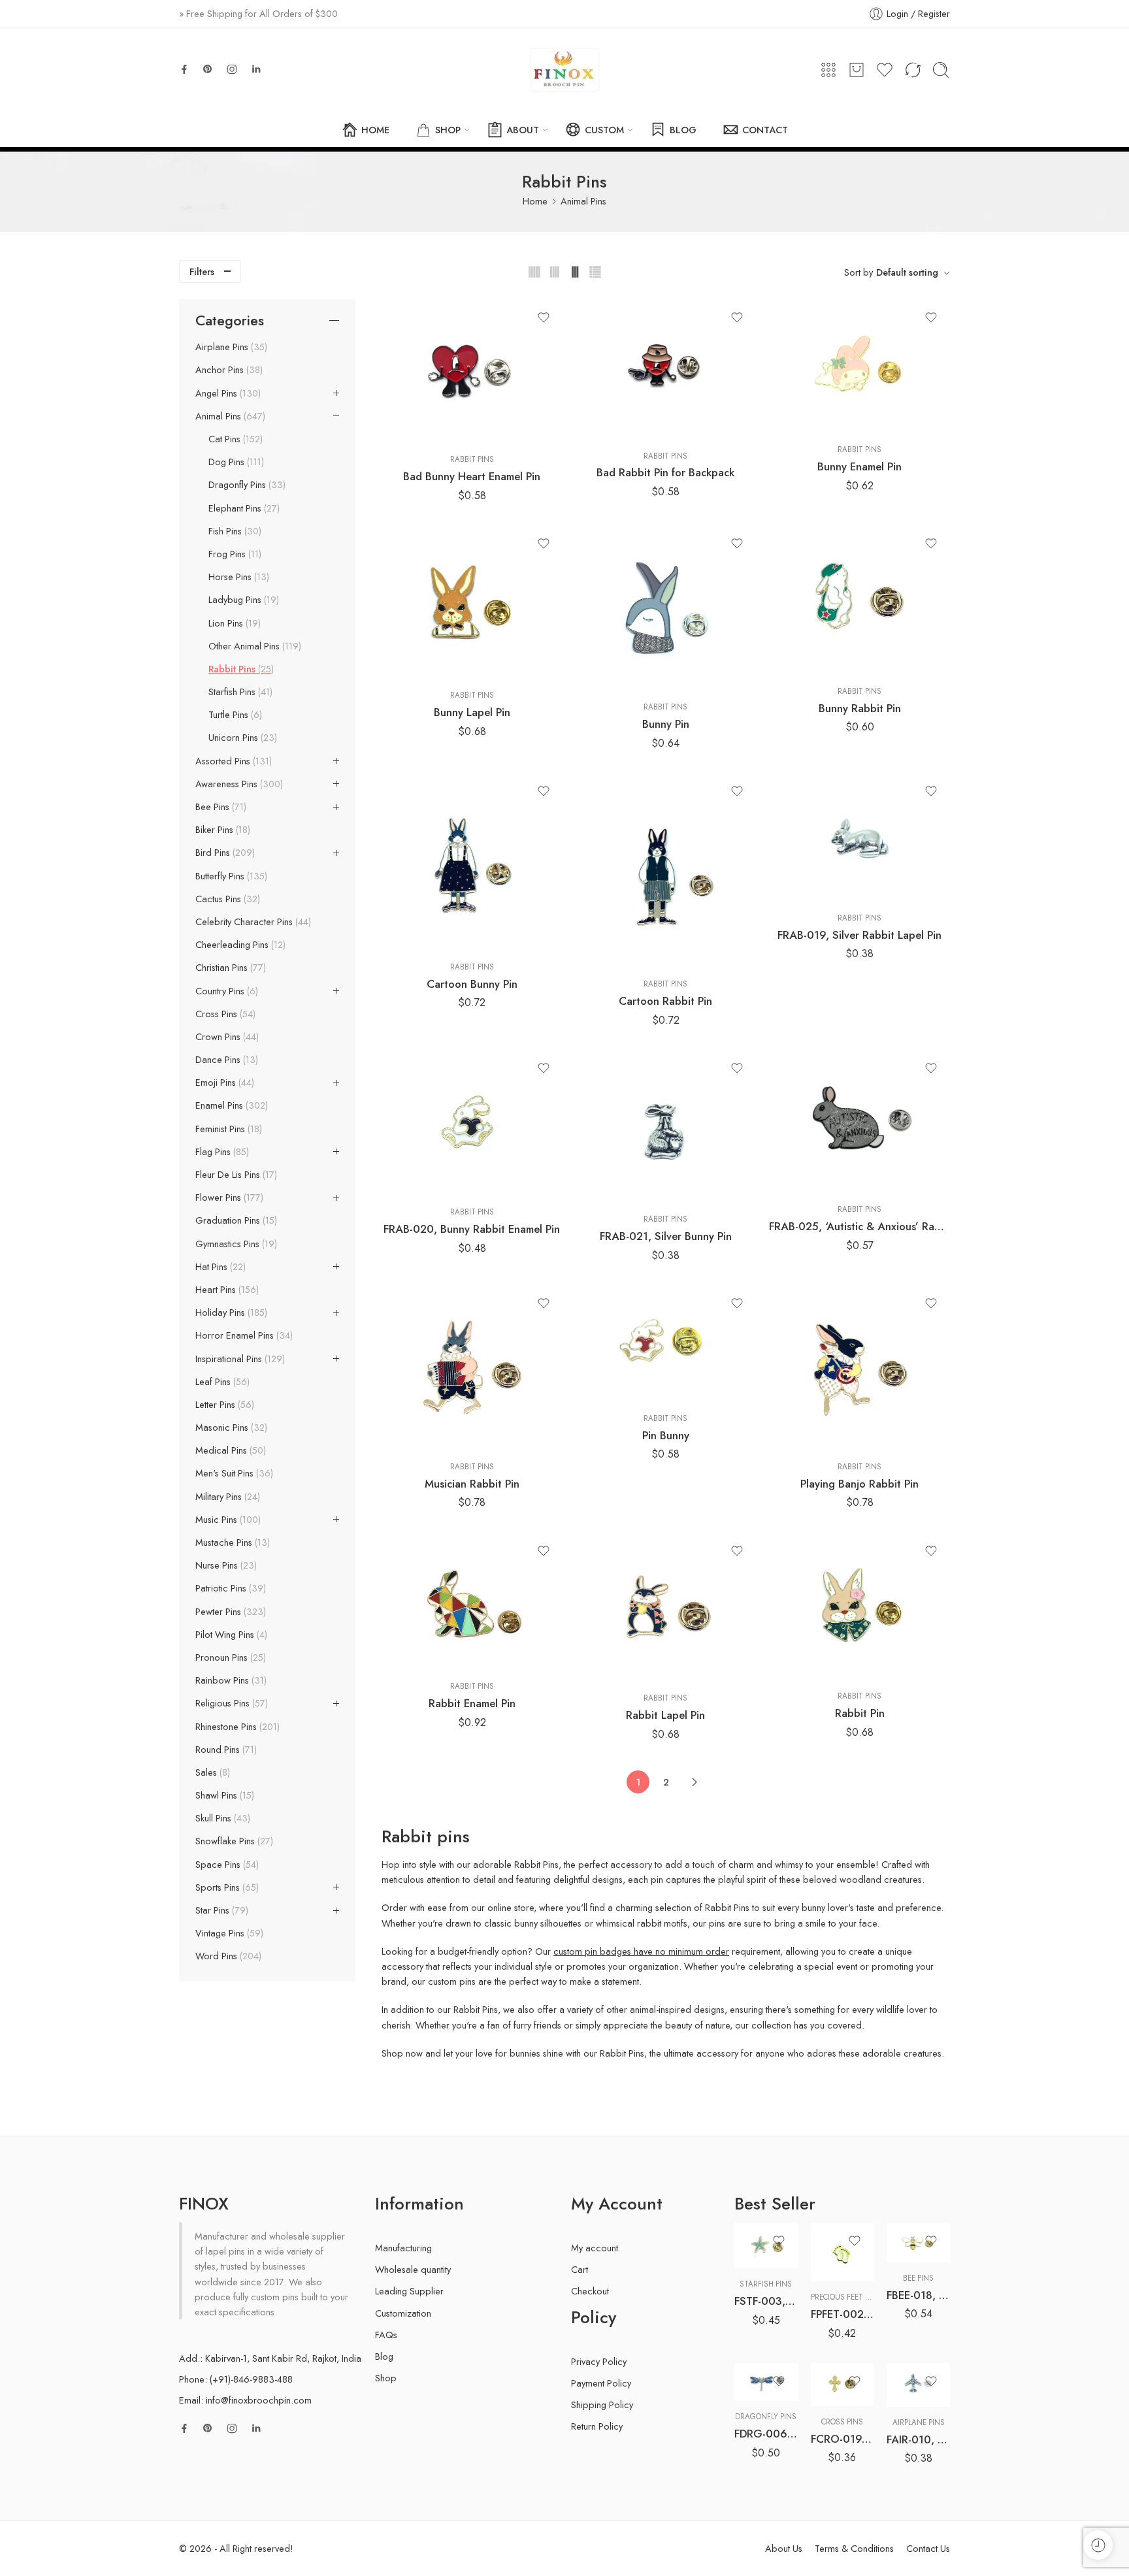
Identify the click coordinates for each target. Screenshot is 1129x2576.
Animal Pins (583, 201)
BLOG (683, 130)
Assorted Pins (232, 761)
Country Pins (225, 991)
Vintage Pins (228, 1933)
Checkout (590, 2291)
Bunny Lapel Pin (472, 712)
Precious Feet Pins (846, 2297)
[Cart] (857, 70)
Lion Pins (233, 623)
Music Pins (227, 1520)
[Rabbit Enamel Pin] (472, 1602)
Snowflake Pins (233, 1841)
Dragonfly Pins (246, 485)
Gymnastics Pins (235, 1244)
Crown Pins (226, 1037)
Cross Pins (224, 1014)
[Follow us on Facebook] (184, 69)
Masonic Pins (230, 1427)
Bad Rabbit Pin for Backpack (665, 472)
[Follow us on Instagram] (232, 69)
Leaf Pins (221, 1382)
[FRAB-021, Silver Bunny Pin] (666, 1127)
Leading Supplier (409, 2291)
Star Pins (221, 1910)
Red (770, 2362)
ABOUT (523, 130)
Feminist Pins (227, 1129)
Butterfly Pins (230, 876)
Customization (403, 2313)
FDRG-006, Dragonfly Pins (766, 2434)
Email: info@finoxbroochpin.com (245, 2400)
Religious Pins (230, 1703)
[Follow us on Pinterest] (208, 69)
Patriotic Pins (229, 1588)
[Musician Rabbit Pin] (472, 1368)
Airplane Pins (230, 347)
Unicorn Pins (241, 738)
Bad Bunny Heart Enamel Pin (472, 476)
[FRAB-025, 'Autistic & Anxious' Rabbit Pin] (859, 1122)
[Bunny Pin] (666, 609)
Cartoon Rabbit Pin (665, 1001)
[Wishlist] (544, 318)
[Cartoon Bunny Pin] (472, 862)
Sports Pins (226, 1887)
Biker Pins (221, 830)
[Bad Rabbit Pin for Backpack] (666, 369)
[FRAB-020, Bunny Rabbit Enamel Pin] (472, 1123)
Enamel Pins (230, 1105)
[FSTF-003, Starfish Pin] (766, 2245)
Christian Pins (229, 968)
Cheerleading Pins (239, 945)
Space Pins (226, 1865)
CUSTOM (604, 130)
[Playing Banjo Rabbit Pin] (859, 1368)
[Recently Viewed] (1098, 2545)
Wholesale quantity (413, 2269)
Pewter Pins (229, 1612)
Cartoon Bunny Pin (472, 984)
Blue (770, 2343)
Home (535, 201)
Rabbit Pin (860, 1713)
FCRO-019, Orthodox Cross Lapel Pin (843, 2439)
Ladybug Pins (242, 600)
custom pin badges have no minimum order (641, 1951)
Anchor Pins (228, 370)
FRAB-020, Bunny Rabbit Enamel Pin (472, 1229)
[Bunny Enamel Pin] (859, 367)
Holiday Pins (230, 1312)
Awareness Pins (238, 784)
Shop (386, 2378)
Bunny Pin (666, 724)
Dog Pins (235, 462)
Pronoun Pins (229, 1657)
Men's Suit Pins (233, 1473)
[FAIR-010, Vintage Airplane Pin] (918, 2385)
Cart (580, 2269)
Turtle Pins (234, 715)
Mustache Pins (231, 1542)
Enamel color (758, 2325)
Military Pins (226, 1497)
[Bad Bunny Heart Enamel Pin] (472, 371)
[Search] (941, 70)
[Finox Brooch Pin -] (564, 70)
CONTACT (765, 130)
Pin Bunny (666, 1435)
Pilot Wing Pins (230, 1635)
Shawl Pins (223, 1795)
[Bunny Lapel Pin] (472, 603)
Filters (202, 271)
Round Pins (225, 1750)
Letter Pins (223, 1405)
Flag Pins (221, 1152)
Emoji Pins (223, 1083)
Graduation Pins (235, 1220)
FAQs (386, 2335)
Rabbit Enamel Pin (472, 1703)
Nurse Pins (225, 1565)
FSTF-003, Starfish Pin (766, 2301)
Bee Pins (220, 807)
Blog (384, 2356)
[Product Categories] (828, 70)
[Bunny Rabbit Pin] (859, 600)
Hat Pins (219, 1267)
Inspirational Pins (239, 1359)
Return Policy (597, 2426)
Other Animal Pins (254, 646)
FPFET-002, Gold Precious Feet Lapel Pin (843, 2314)
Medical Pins (229, 1450)
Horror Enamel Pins (243, 1335)
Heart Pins (226, 1290)
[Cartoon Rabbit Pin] (666, 871)
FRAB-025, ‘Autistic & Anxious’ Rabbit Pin (859, 1226)
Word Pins (227, 1956)
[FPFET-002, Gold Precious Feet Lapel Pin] (843, 2252)
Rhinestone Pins (236, 1727)
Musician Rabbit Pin (472, 1484)
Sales (211, 1772)
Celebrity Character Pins (252, 922)
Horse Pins (237, 577)
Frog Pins (234, 554)
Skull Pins (221, 1818)
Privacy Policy (599, 2361)
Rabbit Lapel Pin (665, 1715)
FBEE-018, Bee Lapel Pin (918, 2295)
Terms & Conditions (854, 2548)
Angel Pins (227, 393)
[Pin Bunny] (666, 1344)
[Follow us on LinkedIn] (256, 69)
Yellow (770, 2382)
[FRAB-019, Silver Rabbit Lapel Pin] (859, 837)
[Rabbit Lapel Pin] (666, 1608)
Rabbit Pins (472, 459)
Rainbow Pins (230, 1680)
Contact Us (928, 2548)
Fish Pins (234, 531)
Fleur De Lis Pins (235, 1175)
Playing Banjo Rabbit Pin (859, 1484)
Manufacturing (403, 2248)
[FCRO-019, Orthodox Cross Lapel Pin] (843, 2385)
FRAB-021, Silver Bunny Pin (666, 1236)
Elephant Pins (243, 508)
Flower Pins (228, 1198)
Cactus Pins (226, 899)
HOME (375, 130)
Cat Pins (234, 439)
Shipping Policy (602, 2405)
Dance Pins (225, 1060)
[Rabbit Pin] (859, 1607)
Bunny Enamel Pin (859, 466)
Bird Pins (224, 853)
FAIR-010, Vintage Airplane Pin (918, 2439)
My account (595, 2248)
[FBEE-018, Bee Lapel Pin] (918, 2242)
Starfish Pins (239, 692)
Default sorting (907, 272)
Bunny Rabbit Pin (860, 708)
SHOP (448, 130)
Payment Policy (601, 2383)
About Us (784, 2548)
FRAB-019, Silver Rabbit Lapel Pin (859, 935)
